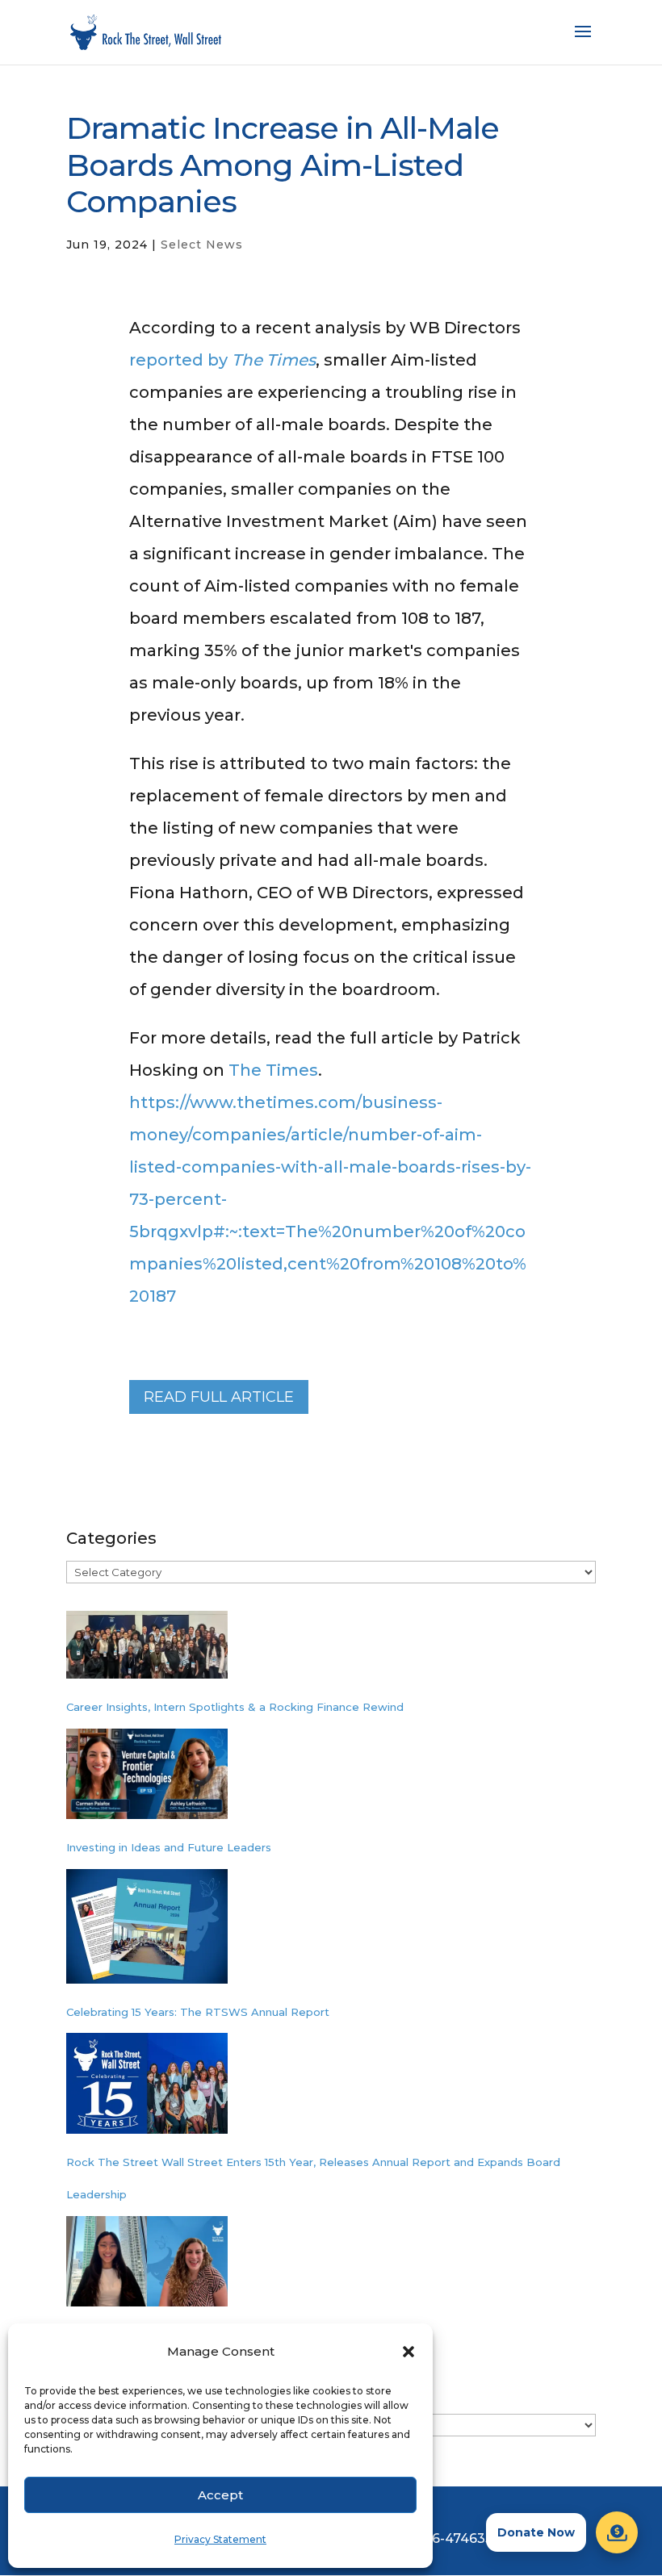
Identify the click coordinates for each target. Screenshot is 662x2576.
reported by (222, 360)
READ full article (219, 1397)
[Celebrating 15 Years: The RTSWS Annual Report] (147, 1932)
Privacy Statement (220, 2539)
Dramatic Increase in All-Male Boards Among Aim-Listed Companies (283, 165)
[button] (409, 2352)
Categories (111, 1538)
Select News (202, 245)
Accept (220, 2495)
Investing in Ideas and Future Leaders (169, 1847)
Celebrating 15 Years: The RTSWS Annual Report (198, 2012)
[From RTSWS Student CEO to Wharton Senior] (147, 2268)
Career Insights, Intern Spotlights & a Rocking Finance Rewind (235, 1707)
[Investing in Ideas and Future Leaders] (147, 1780)
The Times (273, 1070)
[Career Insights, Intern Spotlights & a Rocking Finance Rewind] (147, 1651)
